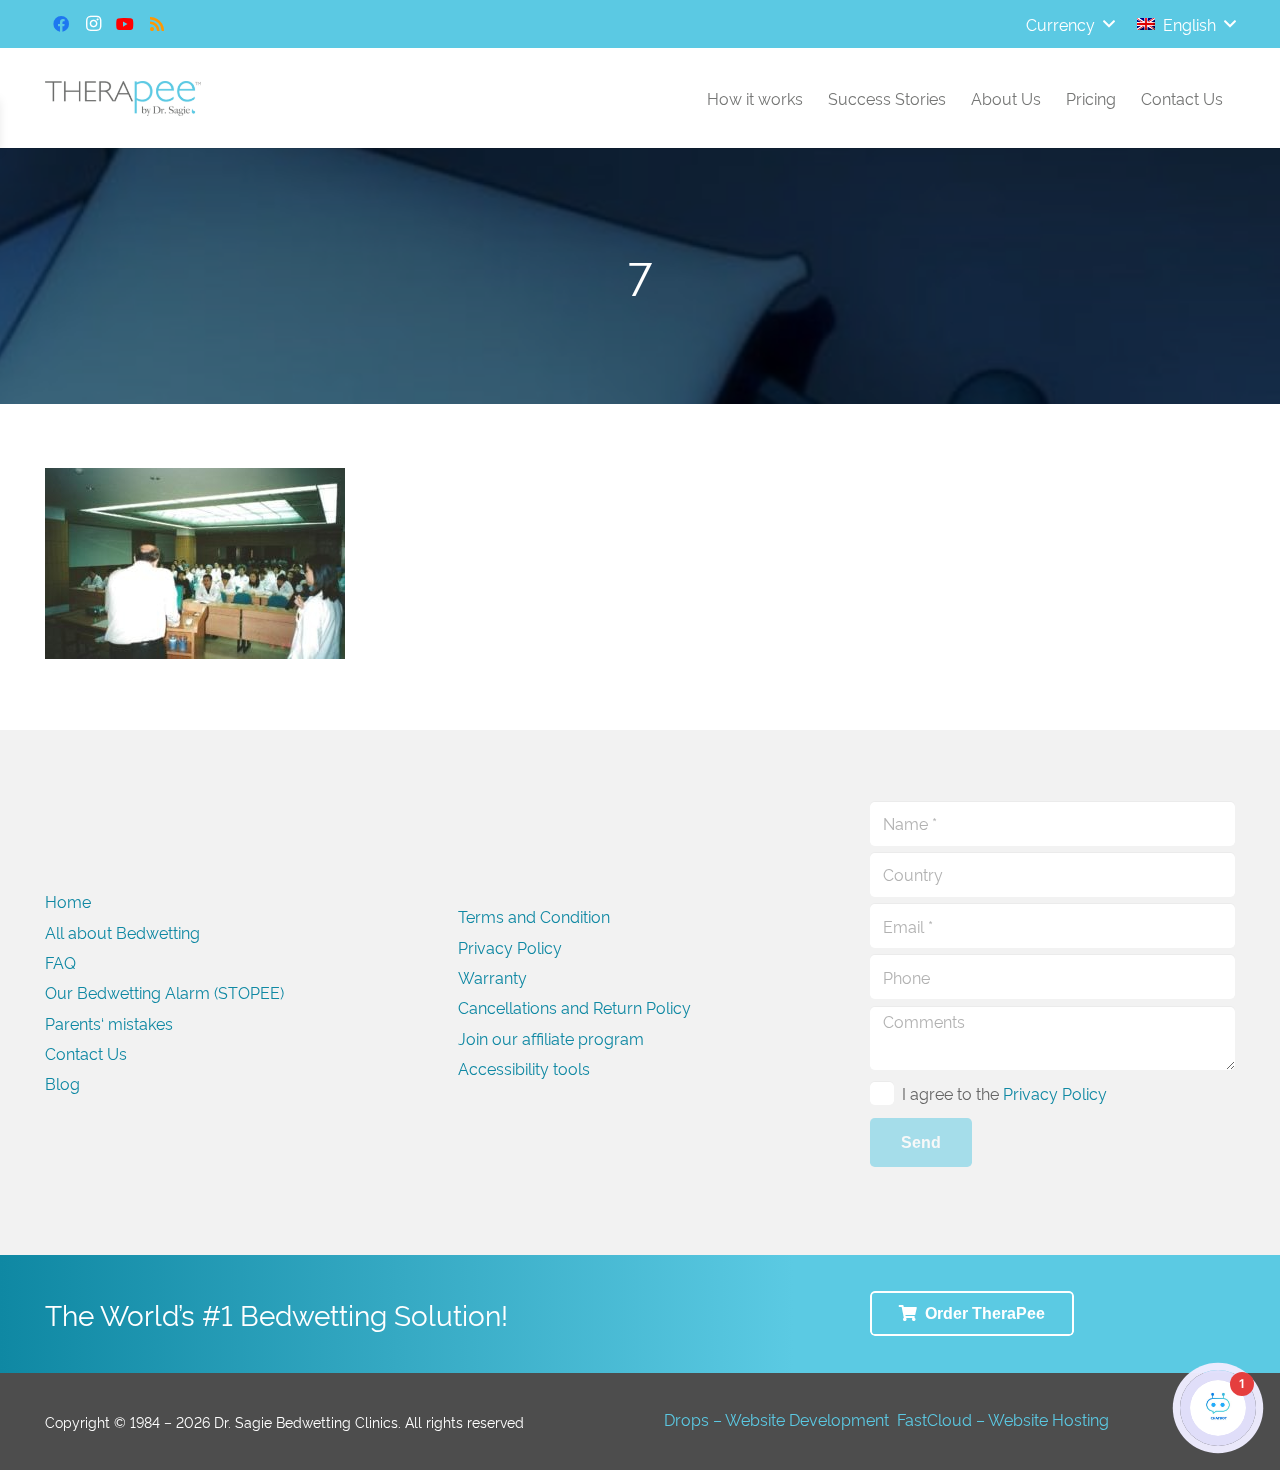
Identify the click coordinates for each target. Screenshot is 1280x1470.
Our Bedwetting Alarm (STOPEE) (164, 992)
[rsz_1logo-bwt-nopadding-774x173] (123, 98)
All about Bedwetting (122, 932)
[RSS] (157, 24)
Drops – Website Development (776, 1419)
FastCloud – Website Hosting (1003, 1419)
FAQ (60, 962)
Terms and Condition (534, 916)
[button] (1070, 24)
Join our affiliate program (551, 1038)
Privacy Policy (510, 947)
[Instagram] (93, 24)
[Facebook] (61, 24)
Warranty (492, 977)
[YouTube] (125, 24)
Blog (62, 1083)
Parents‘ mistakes (109, 1023)
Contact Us (86, 1053)
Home (68, 901)
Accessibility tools (524, 1068)
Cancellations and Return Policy (574, 1007)
